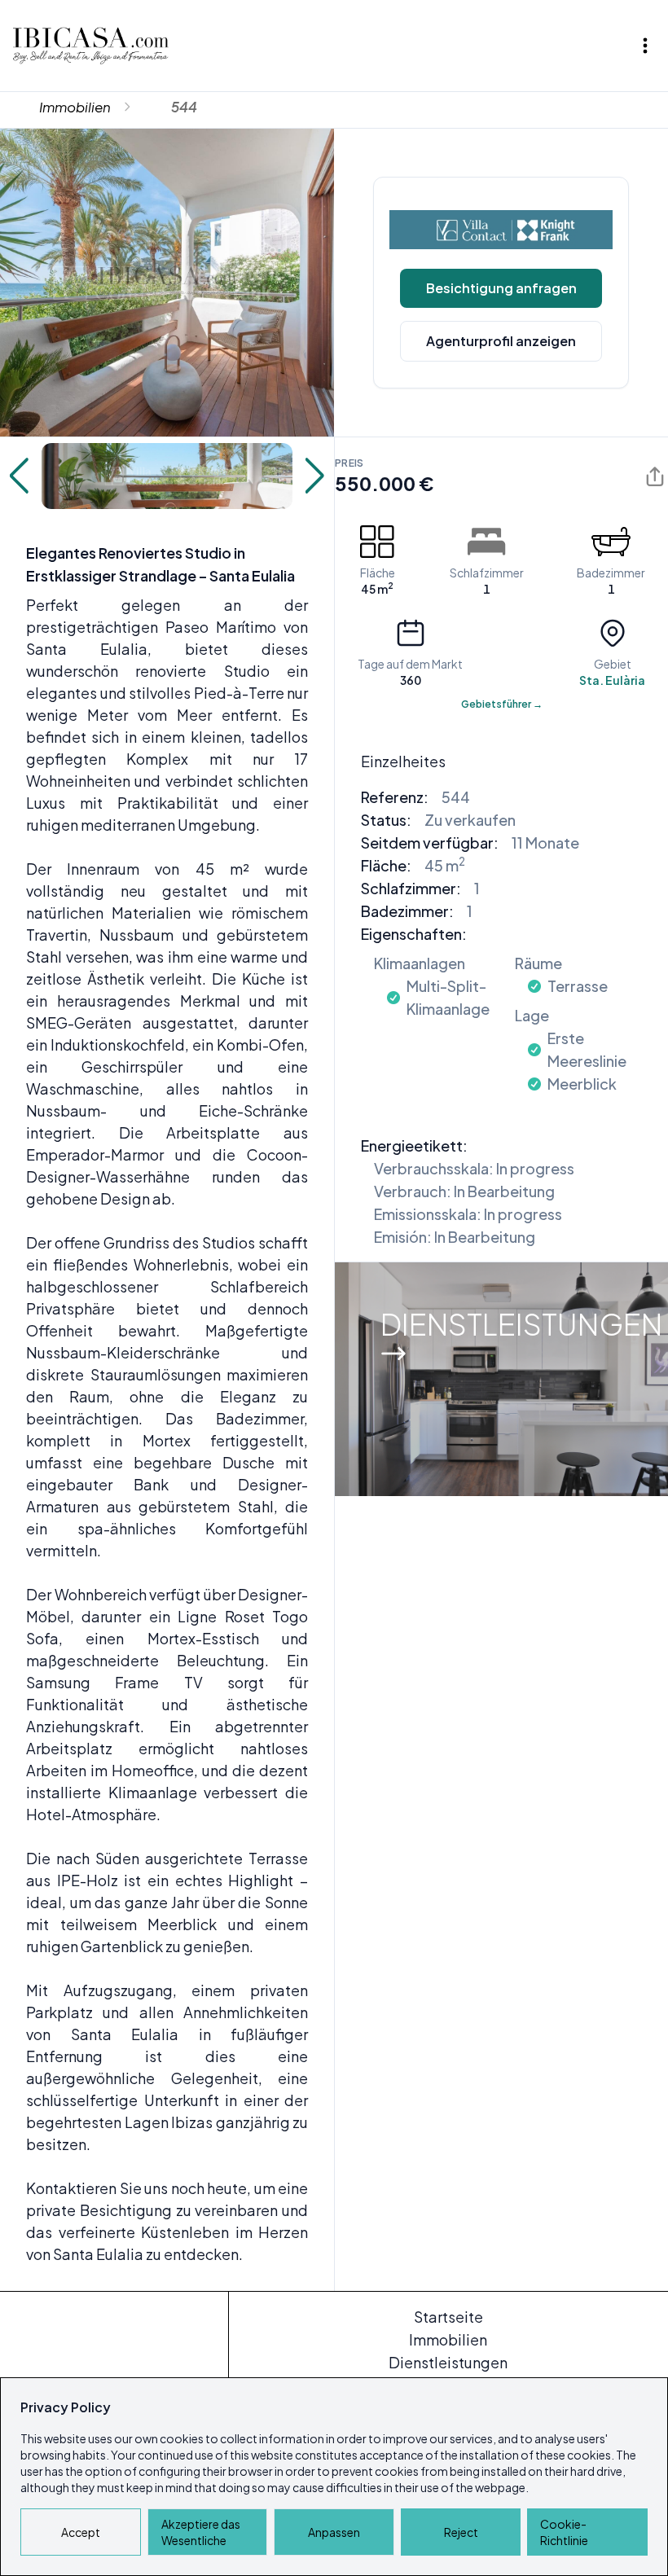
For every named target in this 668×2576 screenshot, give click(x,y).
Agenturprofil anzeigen (501, 341)
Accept (81, 2532)
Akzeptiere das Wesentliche (201, 2532)
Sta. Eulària (612, 680)
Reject (461, 2532)
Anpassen (334, 2532)
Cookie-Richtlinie (564, 2532)
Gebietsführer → (502, 704)
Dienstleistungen (448, 2362)
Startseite (448, 2317)
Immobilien (75, 107)
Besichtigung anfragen (501, 288)
